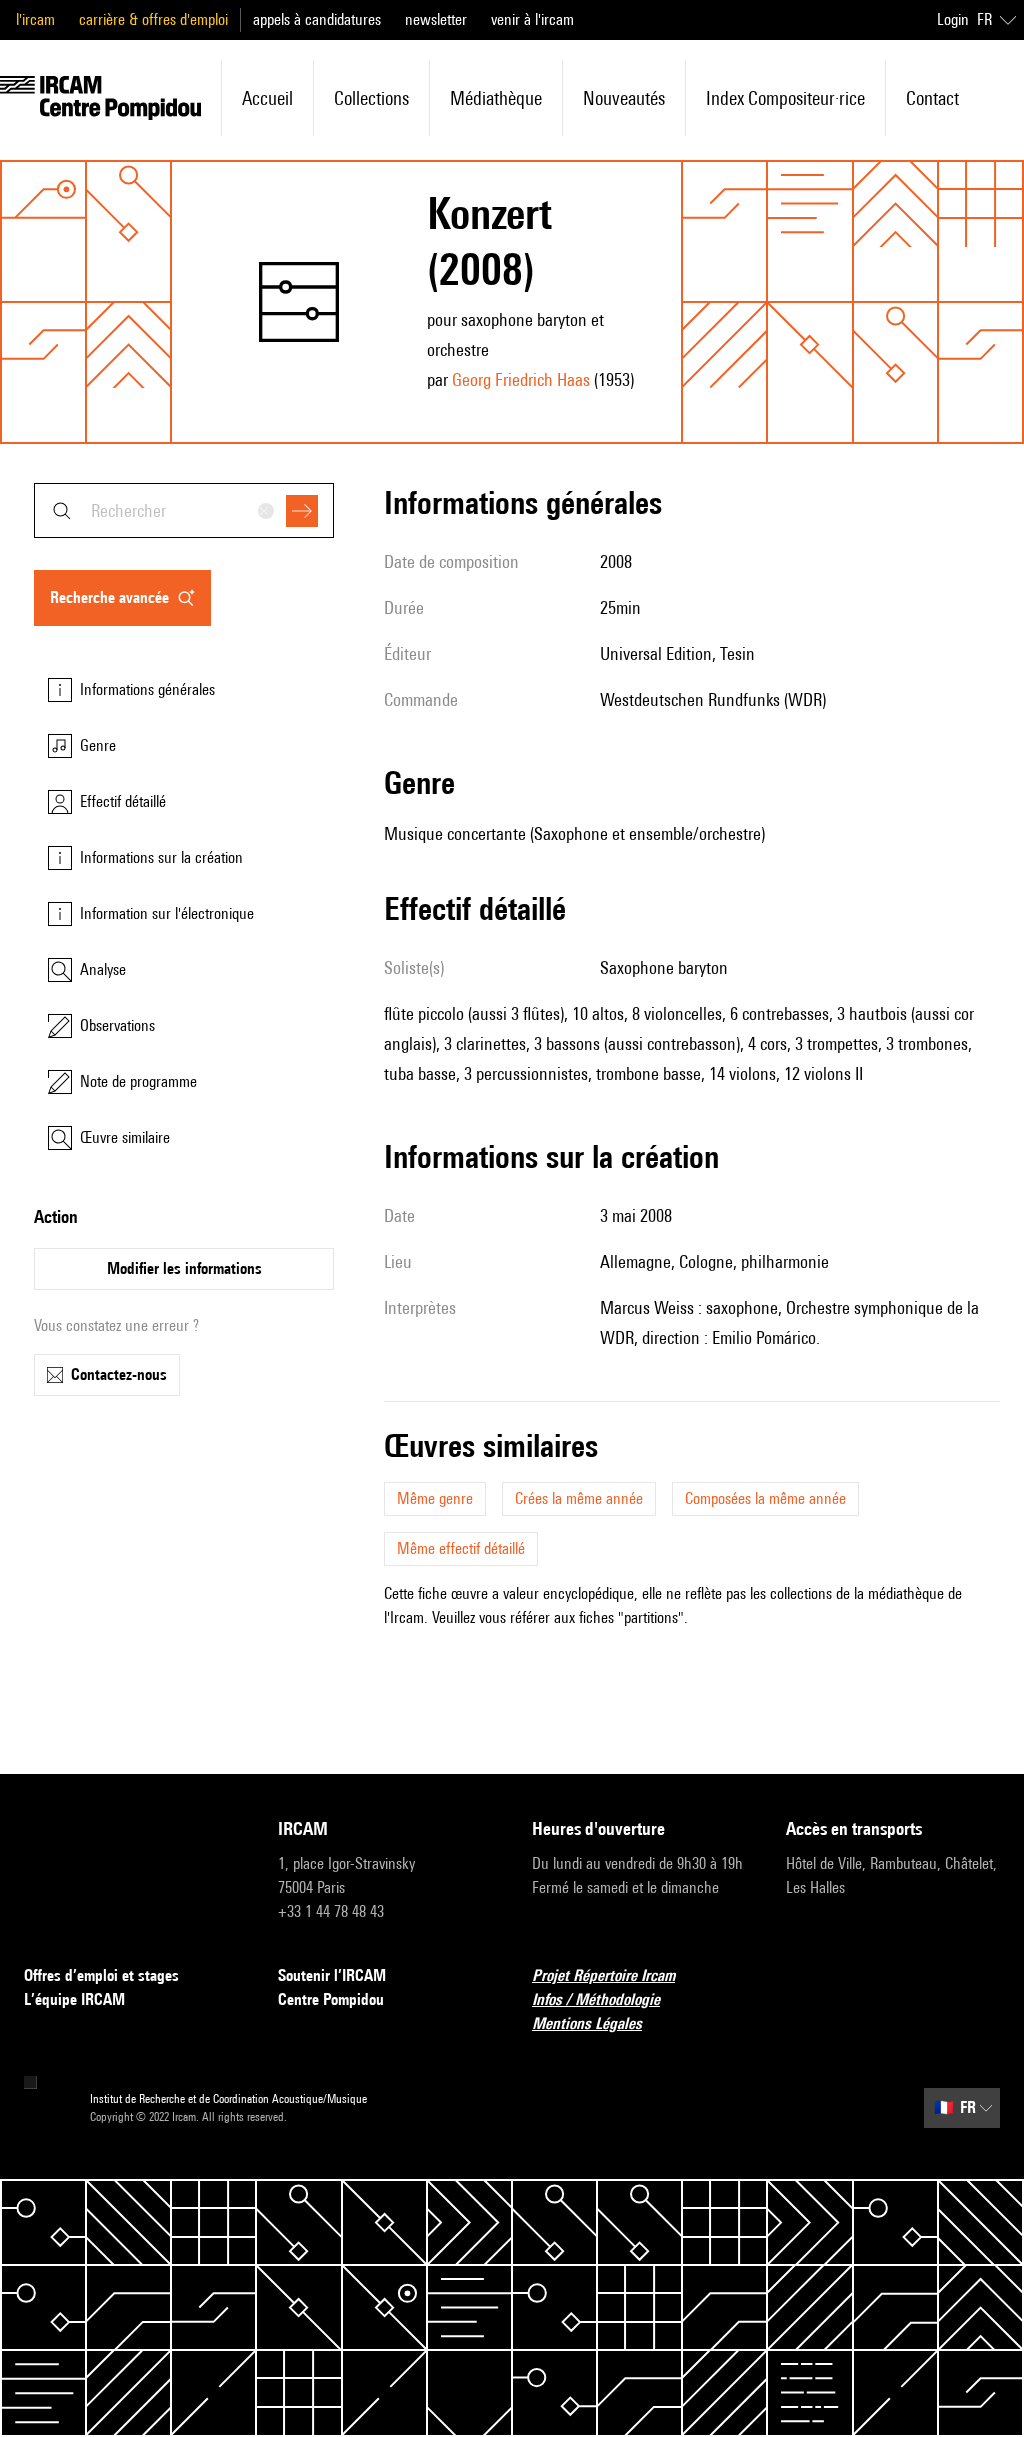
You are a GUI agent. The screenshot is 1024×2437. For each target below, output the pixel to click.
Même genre (435, 1498)
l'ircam (35, 19)
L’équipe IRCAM (74, 1999)
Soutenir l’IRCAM (332, 1975)
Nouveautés (624, 98)
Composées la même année (765, 1498)
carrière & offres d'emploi (153, 19)
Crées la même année (579, 1498)
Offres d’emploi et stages (101, 1975)
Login (953, 19)
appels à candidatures (317, 19)
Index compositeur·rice (785, 98)
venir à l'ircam (532, 19)
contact (932, 98)
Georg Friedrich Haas (521, 379)
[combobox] (184, 510)
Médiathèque (496, 98)
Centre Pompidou (331, 1999)
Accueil (267, 98)
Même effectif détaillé (461, 1548)
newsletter (436, 19)
